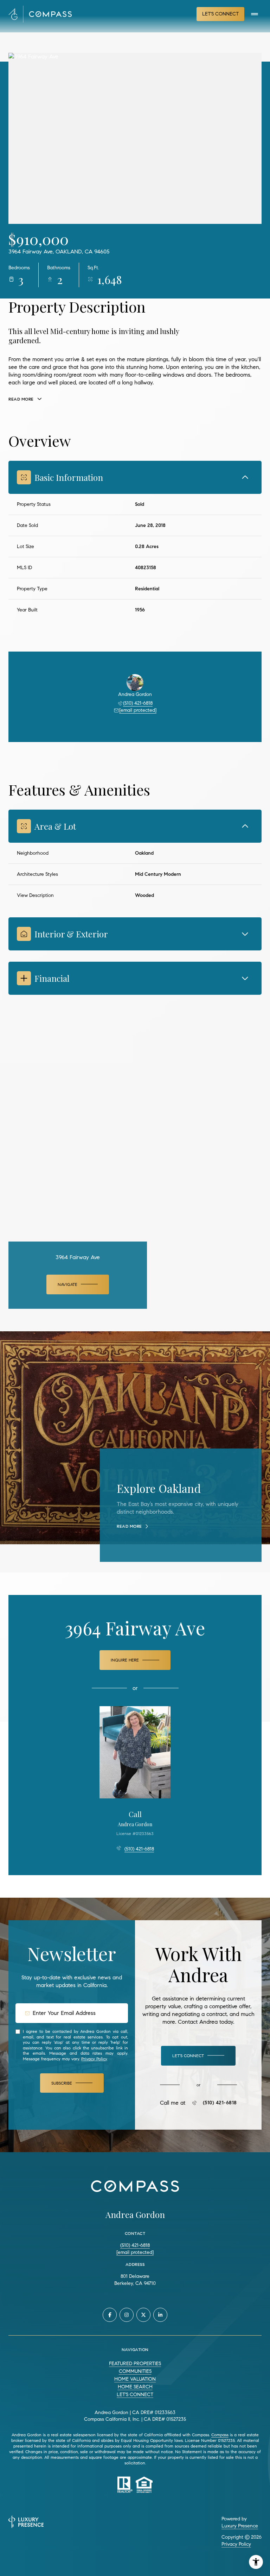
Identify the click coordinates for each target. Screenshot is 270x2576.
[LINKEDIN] (160, 2315)
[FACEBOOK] (110, 2315)
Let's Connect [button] (220, 14)
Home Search (135, 2387)
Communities (135, 2371)
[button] (198, 2056)
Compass (220, 2435)
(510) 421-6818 (138, 703)
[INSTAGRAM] (127, 2315)
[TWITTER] (143, 2315)
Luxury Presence (240, 2526)
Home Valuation (135, 2379)
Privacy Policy (94, 2059)
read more (129, 1526)
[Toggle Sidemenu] (255, 14)
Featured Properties (135, 2364)
